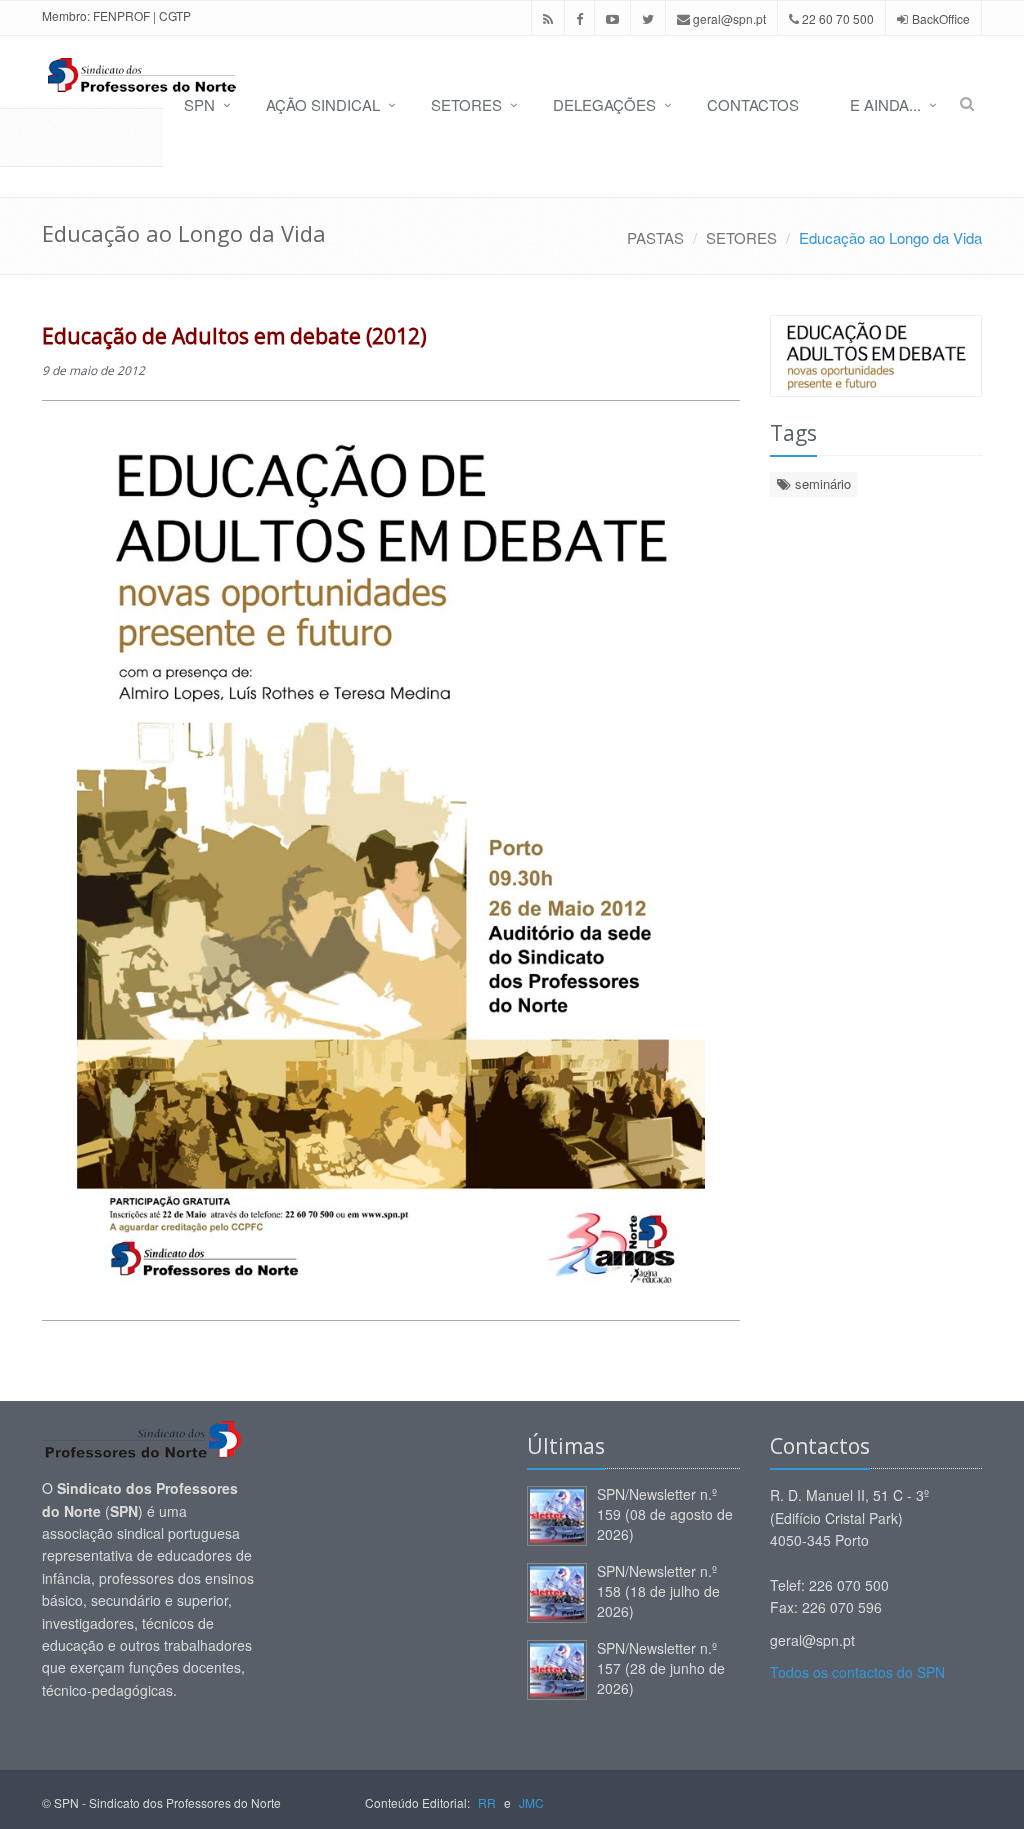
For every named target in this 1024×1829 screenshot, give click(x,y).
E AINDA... (885, 104)
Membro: (66, 15)
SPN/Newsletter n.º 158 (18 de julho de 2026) (658, 1591)
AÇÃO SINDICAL (323, 104)
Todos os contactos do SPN (857, 1672)
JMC (531, 1802)
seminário (821, 483)
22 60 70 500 (836, 18)
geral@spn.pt (728, 18)
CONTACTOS (753, 104)
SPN (199, 104)
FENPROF (121, 15)
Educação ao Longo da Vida (890, 237)
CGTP (175, 15)
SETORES (466, 104)
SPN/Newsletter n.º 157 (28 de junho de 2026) (661, 1668)
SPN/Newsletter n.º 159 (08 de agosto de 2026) (665, 1514)
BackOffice (941, 18)
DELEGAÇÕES (604, 104)
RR (487, 1802)
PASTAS (655, 237)
